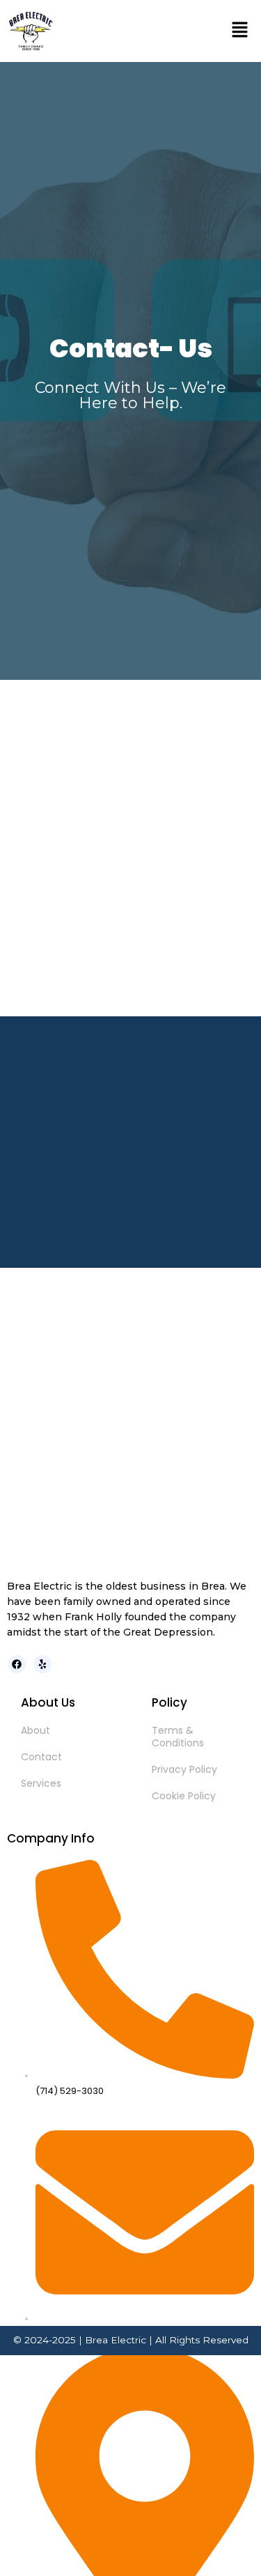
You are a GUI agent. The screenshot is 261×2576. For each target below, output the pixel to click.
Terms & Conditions (178, 1737)
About (35, 1730)
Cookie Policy (184, 1796)
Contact (41, 1757)
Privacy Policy (184, 1769)
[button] (240, 31)
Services (41, 1783)
